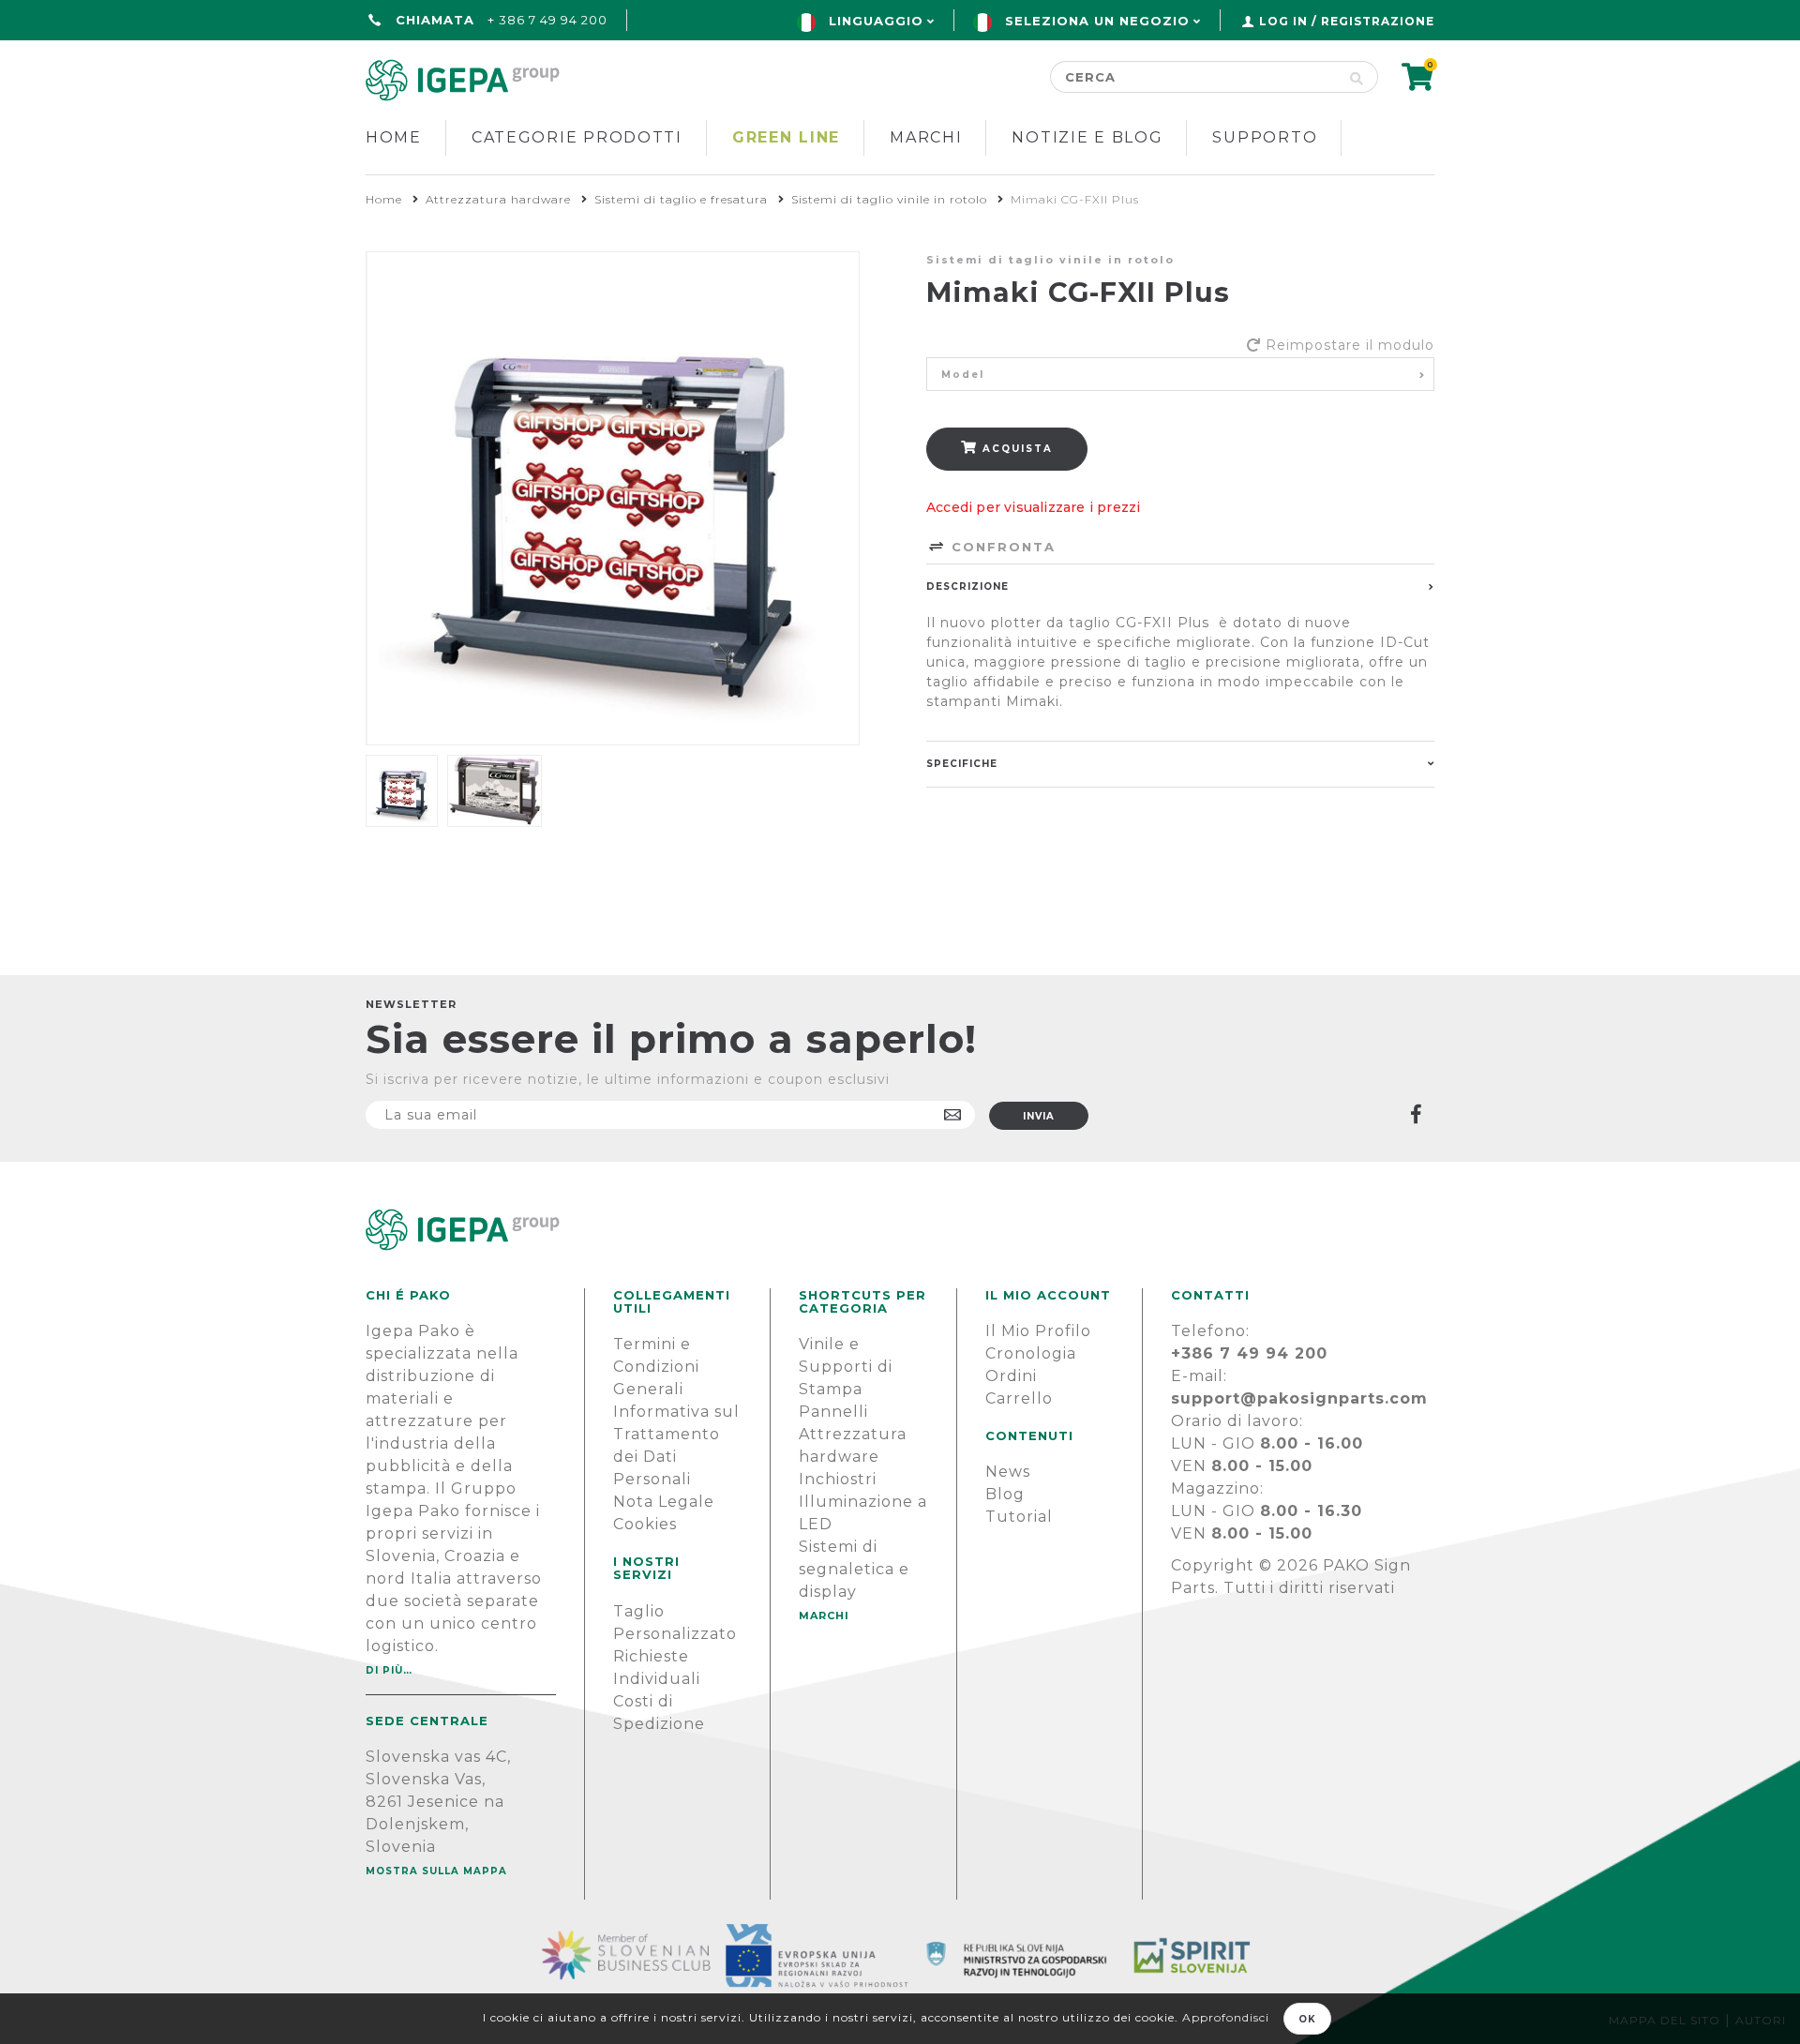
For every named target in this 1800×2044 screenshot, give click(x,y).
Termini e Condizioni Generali (656, 1367)
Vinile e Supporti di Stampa (846, 1367)
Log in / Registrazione (1347, 21)
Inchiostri (838, 1479)
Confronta (1001, 547)
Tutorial (1019, 1517)
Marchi (926, 137)
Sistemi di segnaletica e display (854, 1569)
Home (394, 137)
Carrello (1019, 1398)
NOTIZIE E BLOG (1087, 137)
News (1008, 1472)
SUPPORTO (1265, 137)
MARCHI (824, 1616)
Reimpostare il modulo (1350, 345)
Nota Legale (664, 1502)
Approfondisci (1226, 2017)
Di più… (389, 1670)
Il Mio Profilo (1038, 1331)
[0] (1418, 83)
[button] (1180, 374)
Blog (1005, 1494)
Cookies (645, 1524)
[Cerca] (1357, 77)
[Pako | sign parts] (900, 1230)
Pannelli (833, 1412)
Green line (786, 137)
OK (1307, 2019)
